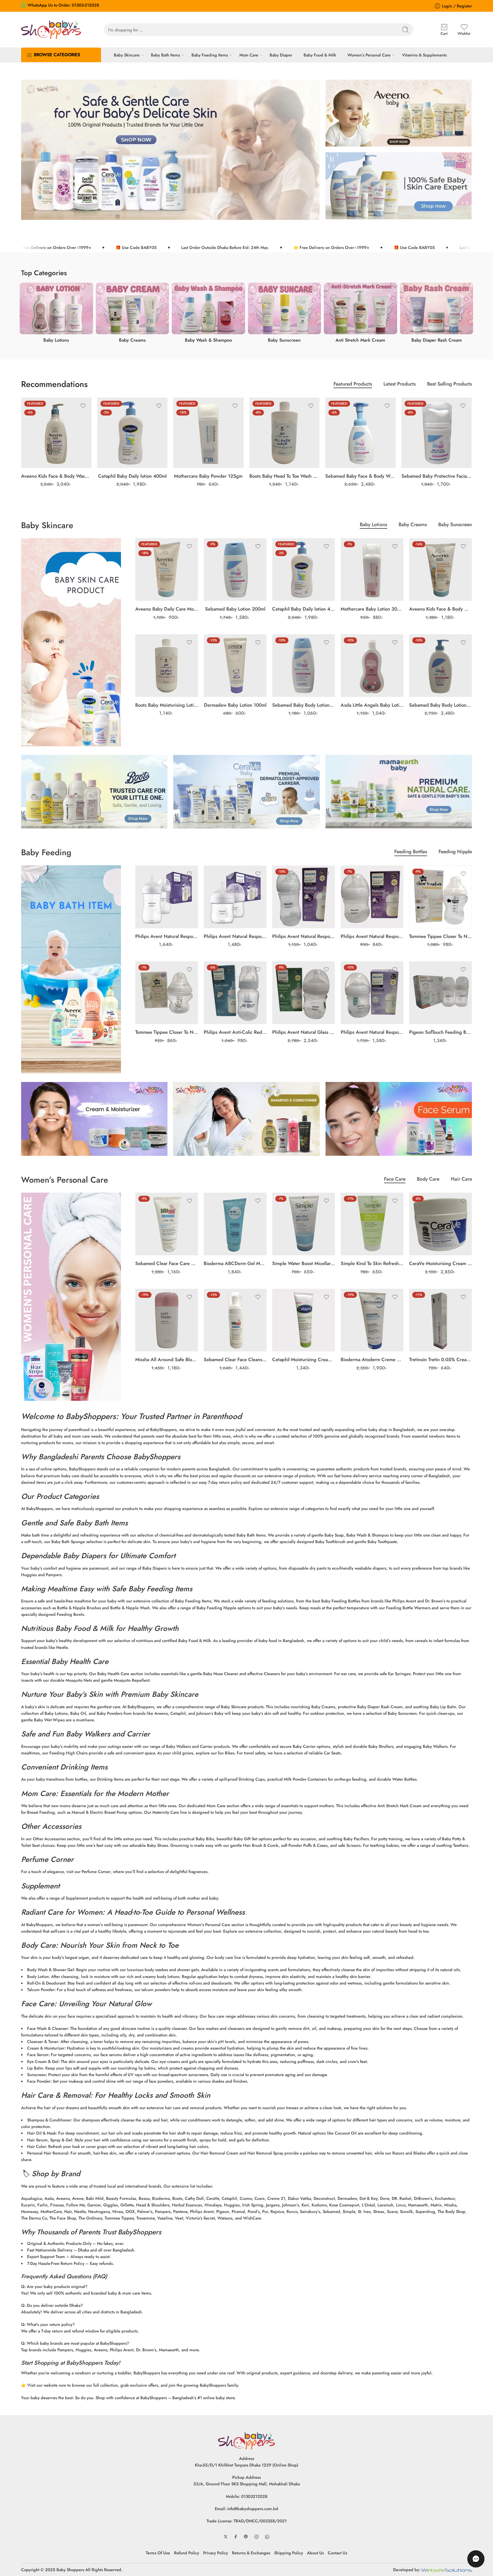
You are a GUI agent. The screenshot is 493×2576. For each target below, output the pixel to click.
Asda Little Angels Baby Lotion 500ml (372, 705)
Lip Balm (35, 2068)
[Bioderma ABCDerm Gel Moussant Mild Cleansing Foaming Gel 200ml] (235, 1224)
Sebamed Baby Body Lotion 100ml (304, 705)
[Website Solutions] (447, 2570)
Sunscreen (37, 2075)
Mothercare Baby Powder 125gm (208, 476)
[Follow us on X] (226, 2537)
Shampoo (36, 2120)
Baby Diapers (84, 1556)
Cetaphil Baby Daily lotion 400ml (132, 476)
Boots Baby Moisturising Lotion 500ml (167, 705)
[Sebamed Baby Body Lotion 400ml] (441, 666)
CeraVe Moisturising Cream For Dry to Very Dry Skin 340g (441, 1263)
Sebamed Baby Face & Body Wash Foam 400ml (360, 476)
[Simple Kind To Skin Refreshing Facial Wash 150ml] (372, 1224)
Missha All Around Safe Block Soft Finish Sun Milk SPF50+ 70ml (167, 1359)
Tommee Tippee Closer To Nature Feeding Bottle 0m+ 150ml (167, 1032)
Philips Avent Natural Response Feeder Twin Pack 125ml (235, 936)
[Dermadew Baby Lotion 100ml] (235, 666)
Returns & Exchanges (251, 2553)
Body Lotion (38, 1976)
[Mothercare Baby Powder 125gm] (208, 433)
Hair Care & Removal (56, 2095)
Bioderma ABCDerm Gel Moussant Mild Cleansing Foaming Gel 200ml (235, 1263)
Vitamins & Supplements (424, 55)
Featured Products (353, 385)
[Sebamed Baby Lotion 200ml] (235, 569)
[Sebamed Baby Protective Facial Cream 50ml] (437, 433)
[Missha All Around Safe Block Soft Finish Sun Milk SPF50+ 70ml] (167, 1320)
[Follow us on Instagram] (256, 2537)
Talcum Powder (41, 1990)
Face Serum (38, 2055)
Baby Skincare (127, 55)
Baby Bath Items (165, 55)
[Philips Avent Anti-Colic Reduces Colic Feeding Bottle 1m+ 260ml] (235, 993)
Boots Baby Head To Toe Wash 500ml (285, 476)
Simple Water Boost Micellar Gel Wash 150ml (304, 1263)
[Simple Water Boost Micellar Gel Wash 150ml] (304, 1224)
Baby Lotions (373, 525)
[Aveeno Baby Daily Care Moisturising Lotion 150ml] (167, 569)
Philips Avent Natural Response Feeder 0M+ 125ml (372, 936)
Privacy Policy (216, 2553)
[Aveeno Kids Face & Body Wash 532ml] (56, 433)
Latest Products (400, 385)
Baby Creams (413, 525)
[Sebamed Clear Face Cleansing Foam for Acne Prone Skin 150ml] (235, 1320)
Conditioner (60, 2120)
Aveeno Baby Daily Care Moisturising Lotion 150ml (167, 609)
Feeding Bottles (411, 852)
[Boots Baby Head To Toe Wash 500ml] (285, 433)
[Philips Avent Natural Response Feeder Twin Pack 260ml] (167, 897)
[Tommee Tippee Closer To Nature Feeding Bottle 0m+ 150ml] (167, 993)
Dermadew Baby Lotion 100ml (235, 705)
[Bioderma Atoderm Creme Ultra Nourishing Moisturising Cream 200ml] (372, 1320)
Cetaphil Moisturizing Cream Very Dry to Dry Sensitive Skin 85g (304, 1359)
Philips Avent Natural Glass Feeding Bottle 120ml (304, 1032)
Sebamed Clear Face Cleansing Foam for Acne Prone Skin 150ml (235, 1359)
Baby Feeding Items (210, 55)
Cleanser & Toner (43, 2041)
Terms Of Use (158, 2553)
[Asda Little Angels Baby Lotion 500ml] (372, 666)
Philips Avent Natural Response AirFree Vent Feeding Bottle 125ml (372, 1032)
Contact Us (338, 2553)
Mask (51, 2133)
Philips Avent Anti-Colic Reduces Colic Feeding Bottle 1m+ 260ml (235, 1032)
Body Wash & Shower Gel (50, 1970)
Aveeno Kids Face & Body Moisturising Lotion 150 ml (441, 609)
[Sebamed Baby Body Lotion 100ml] (304, 666)
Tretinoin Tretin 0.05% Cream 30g (441, 1359)
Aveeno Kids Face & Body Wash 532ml (56, 476)
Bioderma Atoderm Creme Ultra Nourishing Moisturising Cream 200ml (372, 1359)
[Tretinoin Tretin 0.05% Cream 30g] (441, 1320)
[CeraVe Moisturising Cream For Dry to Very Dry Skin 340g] (441, 1224)
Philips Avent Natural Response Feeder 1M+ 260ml (304, 936)
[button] (476, 2559)
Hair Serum (37, 2140)
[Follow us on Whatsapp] (267, 2537)
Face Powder (39, 2081)
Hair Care (461, 1180)
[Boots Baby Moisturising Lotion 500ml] (167, 666)
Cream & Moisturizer (46, 2048)
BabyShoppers (91, 1416)
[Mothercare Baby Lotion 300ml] (372, 569)
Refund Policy (187, 2553)
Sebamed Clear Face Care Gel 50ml (167, 1263)
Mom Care (249, 55)
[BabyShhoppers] (246, 2440)
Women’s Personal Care (369, 55)
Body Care (428, 1180)
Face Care (395, 1180)
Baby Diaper (281, 55)
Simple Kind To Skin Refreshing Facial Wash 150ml (372, 1263)
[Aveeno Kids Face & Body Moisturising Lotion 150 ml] (441, 569)
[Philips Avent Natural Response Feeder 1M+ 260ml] (304, 897)
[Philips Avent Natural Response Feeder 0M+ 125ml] (372, 897)
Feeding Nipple (455, 852)
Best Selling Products (449, 385)
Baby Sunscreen (455, 525)
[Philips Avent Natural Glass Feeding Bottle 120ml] (304, 993)
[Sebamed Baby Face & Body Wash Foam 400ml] (360, 433)
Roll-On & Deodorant (46, 1983)
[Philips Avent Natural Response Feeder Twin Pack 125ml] (235, 897)
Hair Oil (34, 2133)
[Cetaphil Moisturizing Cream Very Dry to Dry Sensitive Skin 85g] (304, 1320)
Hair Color (37, 2146)
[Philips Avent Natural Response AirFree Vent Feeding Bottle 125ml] (372, 993)
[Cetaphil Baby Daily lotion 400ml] (133, 433)
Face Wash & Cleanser (48, 2028)
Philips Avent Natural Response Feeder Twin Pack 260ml (167, 936)
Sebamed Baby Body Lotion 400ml (441, 705)
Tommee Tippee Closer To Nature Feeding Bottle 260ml (441, 936)
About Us (315, 2553)
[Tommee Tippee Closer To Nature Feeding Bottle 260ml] (441, 897)
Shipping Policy (289, 2553)
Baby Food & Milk (320, 55)
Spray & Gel (61, 2140)
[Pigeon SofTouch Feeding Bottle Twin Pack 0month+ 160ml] (441, 993)
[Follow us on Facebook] (236, 2537)
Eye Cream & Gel (43, 2061)
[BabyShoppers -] (51, 30)
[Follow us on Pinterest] (246, 2537)
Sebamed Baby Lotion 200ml (235, 609)
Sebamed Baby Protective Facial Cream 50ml (437, 476)
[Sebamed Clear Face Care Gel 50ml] (167, 1224)
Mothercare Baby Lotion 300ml (372, 609)
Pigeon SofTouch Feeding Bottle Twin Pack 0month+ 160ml (441, 1032)
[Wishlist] (83, 406)
